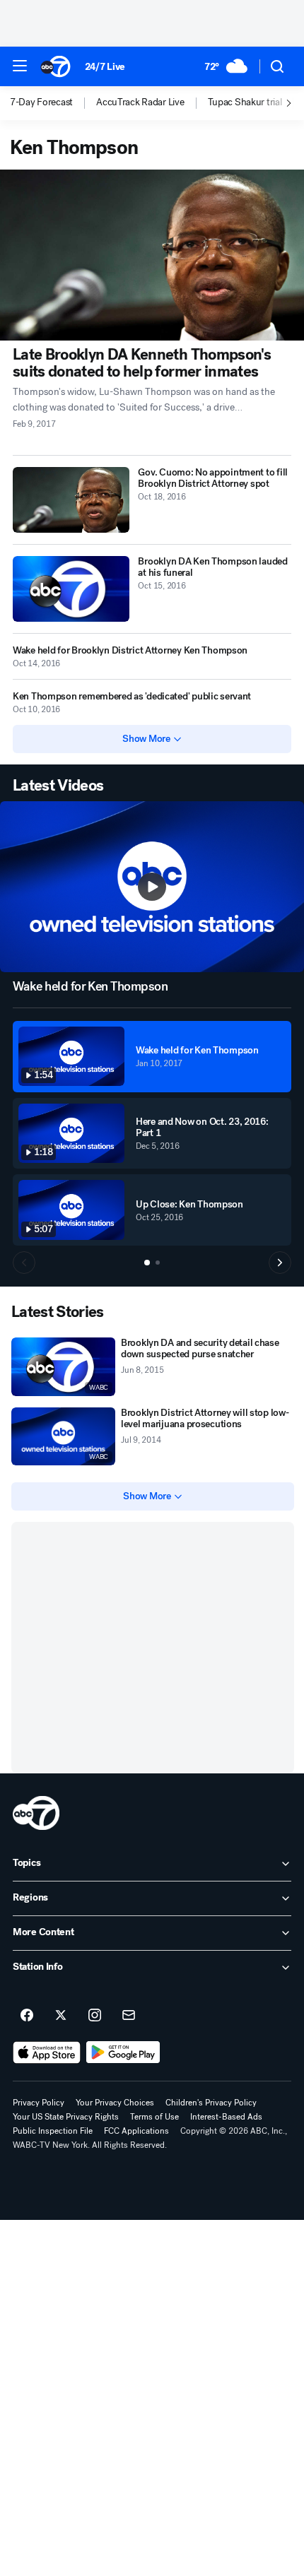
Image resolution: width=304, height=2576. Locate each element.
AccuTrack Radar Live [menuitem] (140, 102)
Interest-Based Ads (226, 2117)
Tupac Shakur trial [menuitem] (245, 102)
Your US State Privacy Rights (66, 2117)
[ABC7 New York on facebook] (27, 2016)
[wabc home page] (36, 1813)
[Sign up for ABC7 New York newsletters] (129, 2016)
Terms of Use (154, 2117)
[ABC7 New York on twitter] (61, 2016)
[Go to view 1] (147, 1263)
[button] (20, 66)
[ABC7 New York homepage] (55, 66)
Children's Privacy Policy (211, 2103)
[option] (53, 103)
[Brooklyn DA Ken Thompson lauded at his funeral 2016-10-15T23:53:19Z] (71, 589)
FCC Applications (136, 2131)
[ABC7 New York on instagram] (95, 2016)
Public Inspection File (53, 2131)
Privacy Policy (39, 2103)
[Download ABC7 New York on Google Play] (123, 2052)
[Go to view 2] (158, 1263)
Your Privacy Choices (115, 2103)
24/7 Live (105, 67)
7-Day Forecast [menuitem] (41, 102)
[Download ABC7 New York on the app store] (47, 2052)
